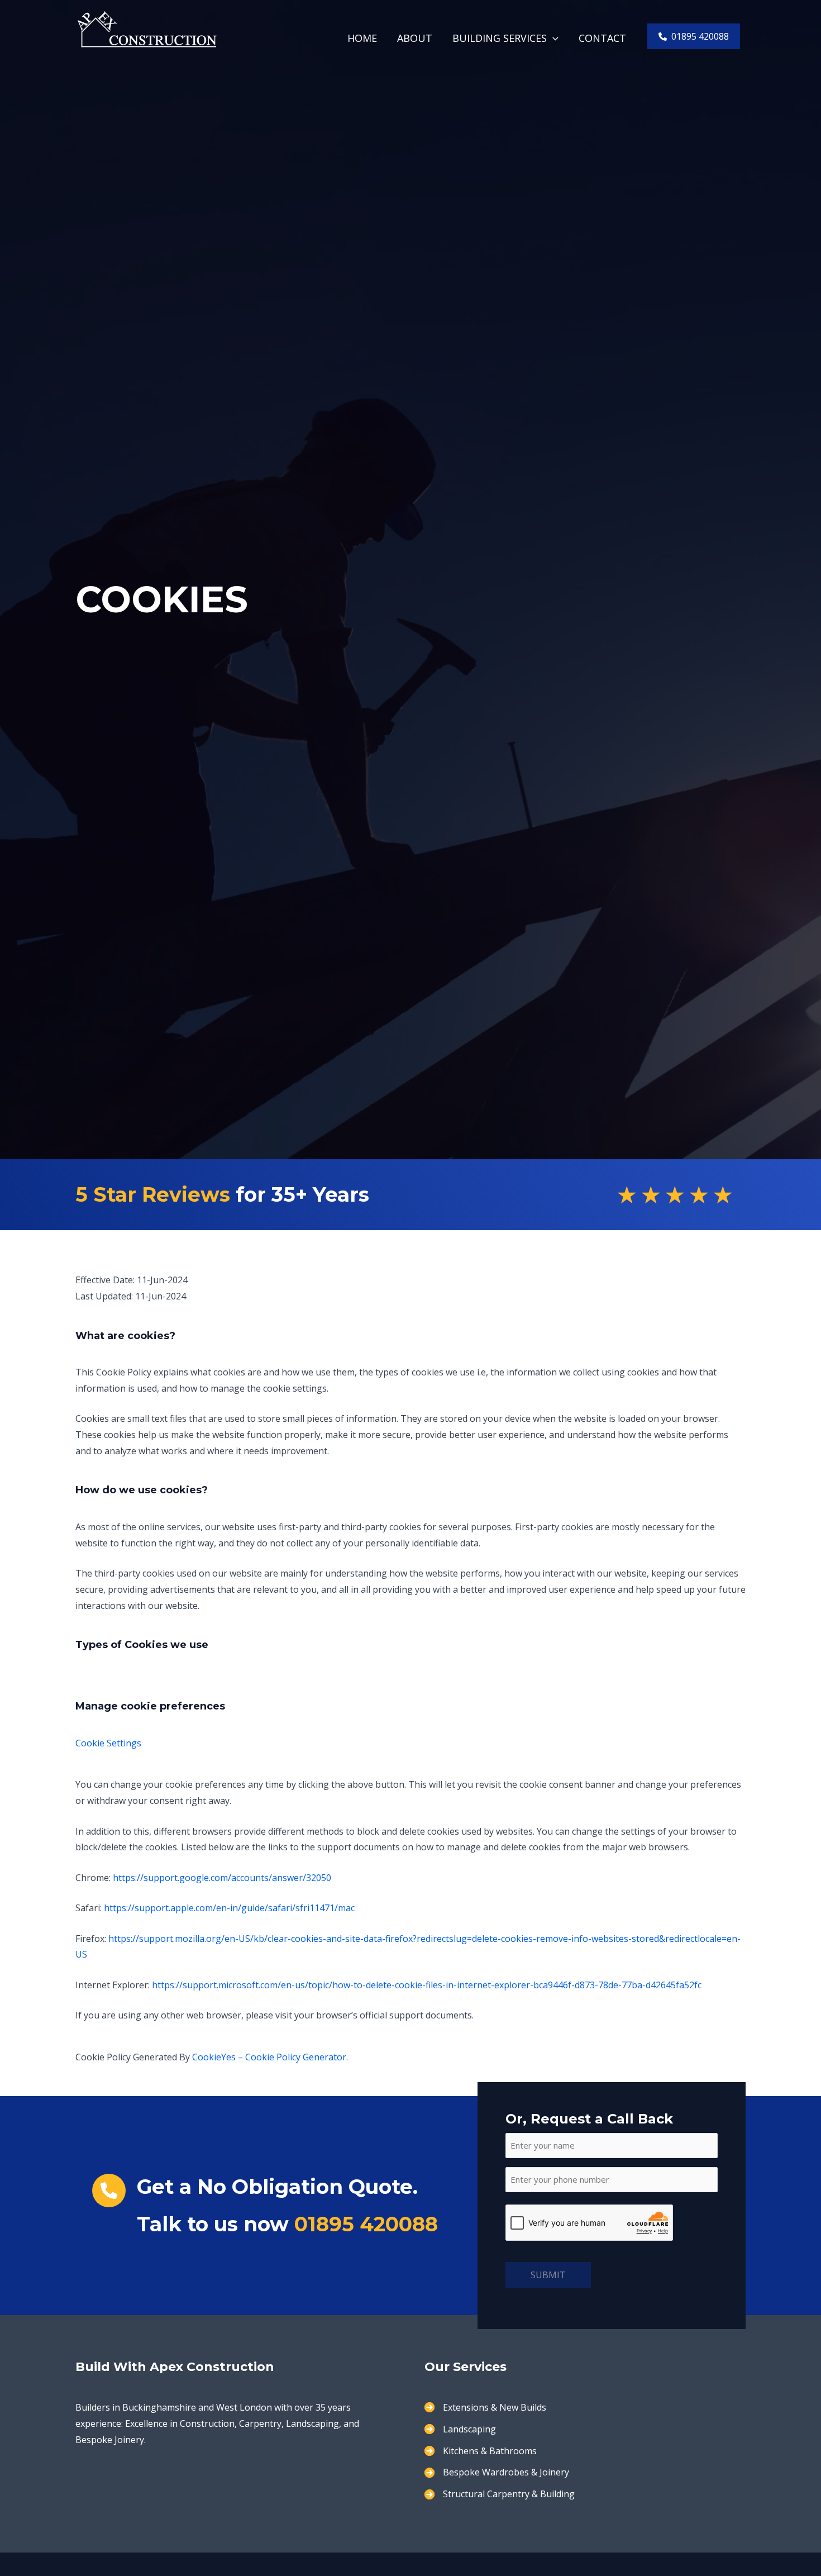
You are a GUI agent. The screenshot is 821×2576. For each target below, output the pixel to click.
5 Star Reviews (153, 1194)
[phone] (109, 2191)
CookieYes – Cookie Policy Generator (269, 2057)
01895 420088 (366, 2224)
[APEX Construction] (147, 28)
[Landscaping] (460, 2429)
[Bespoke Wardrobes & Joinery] (497, 2472)
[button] (553, 38)
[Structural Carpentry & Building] (500, 2494)
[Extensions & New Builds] (485, 2408)
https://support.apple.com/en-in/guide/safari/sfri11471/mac (229, 1908)
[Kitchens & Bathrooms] (481, 2451)
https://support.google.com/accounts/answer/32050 (222, 1878)
